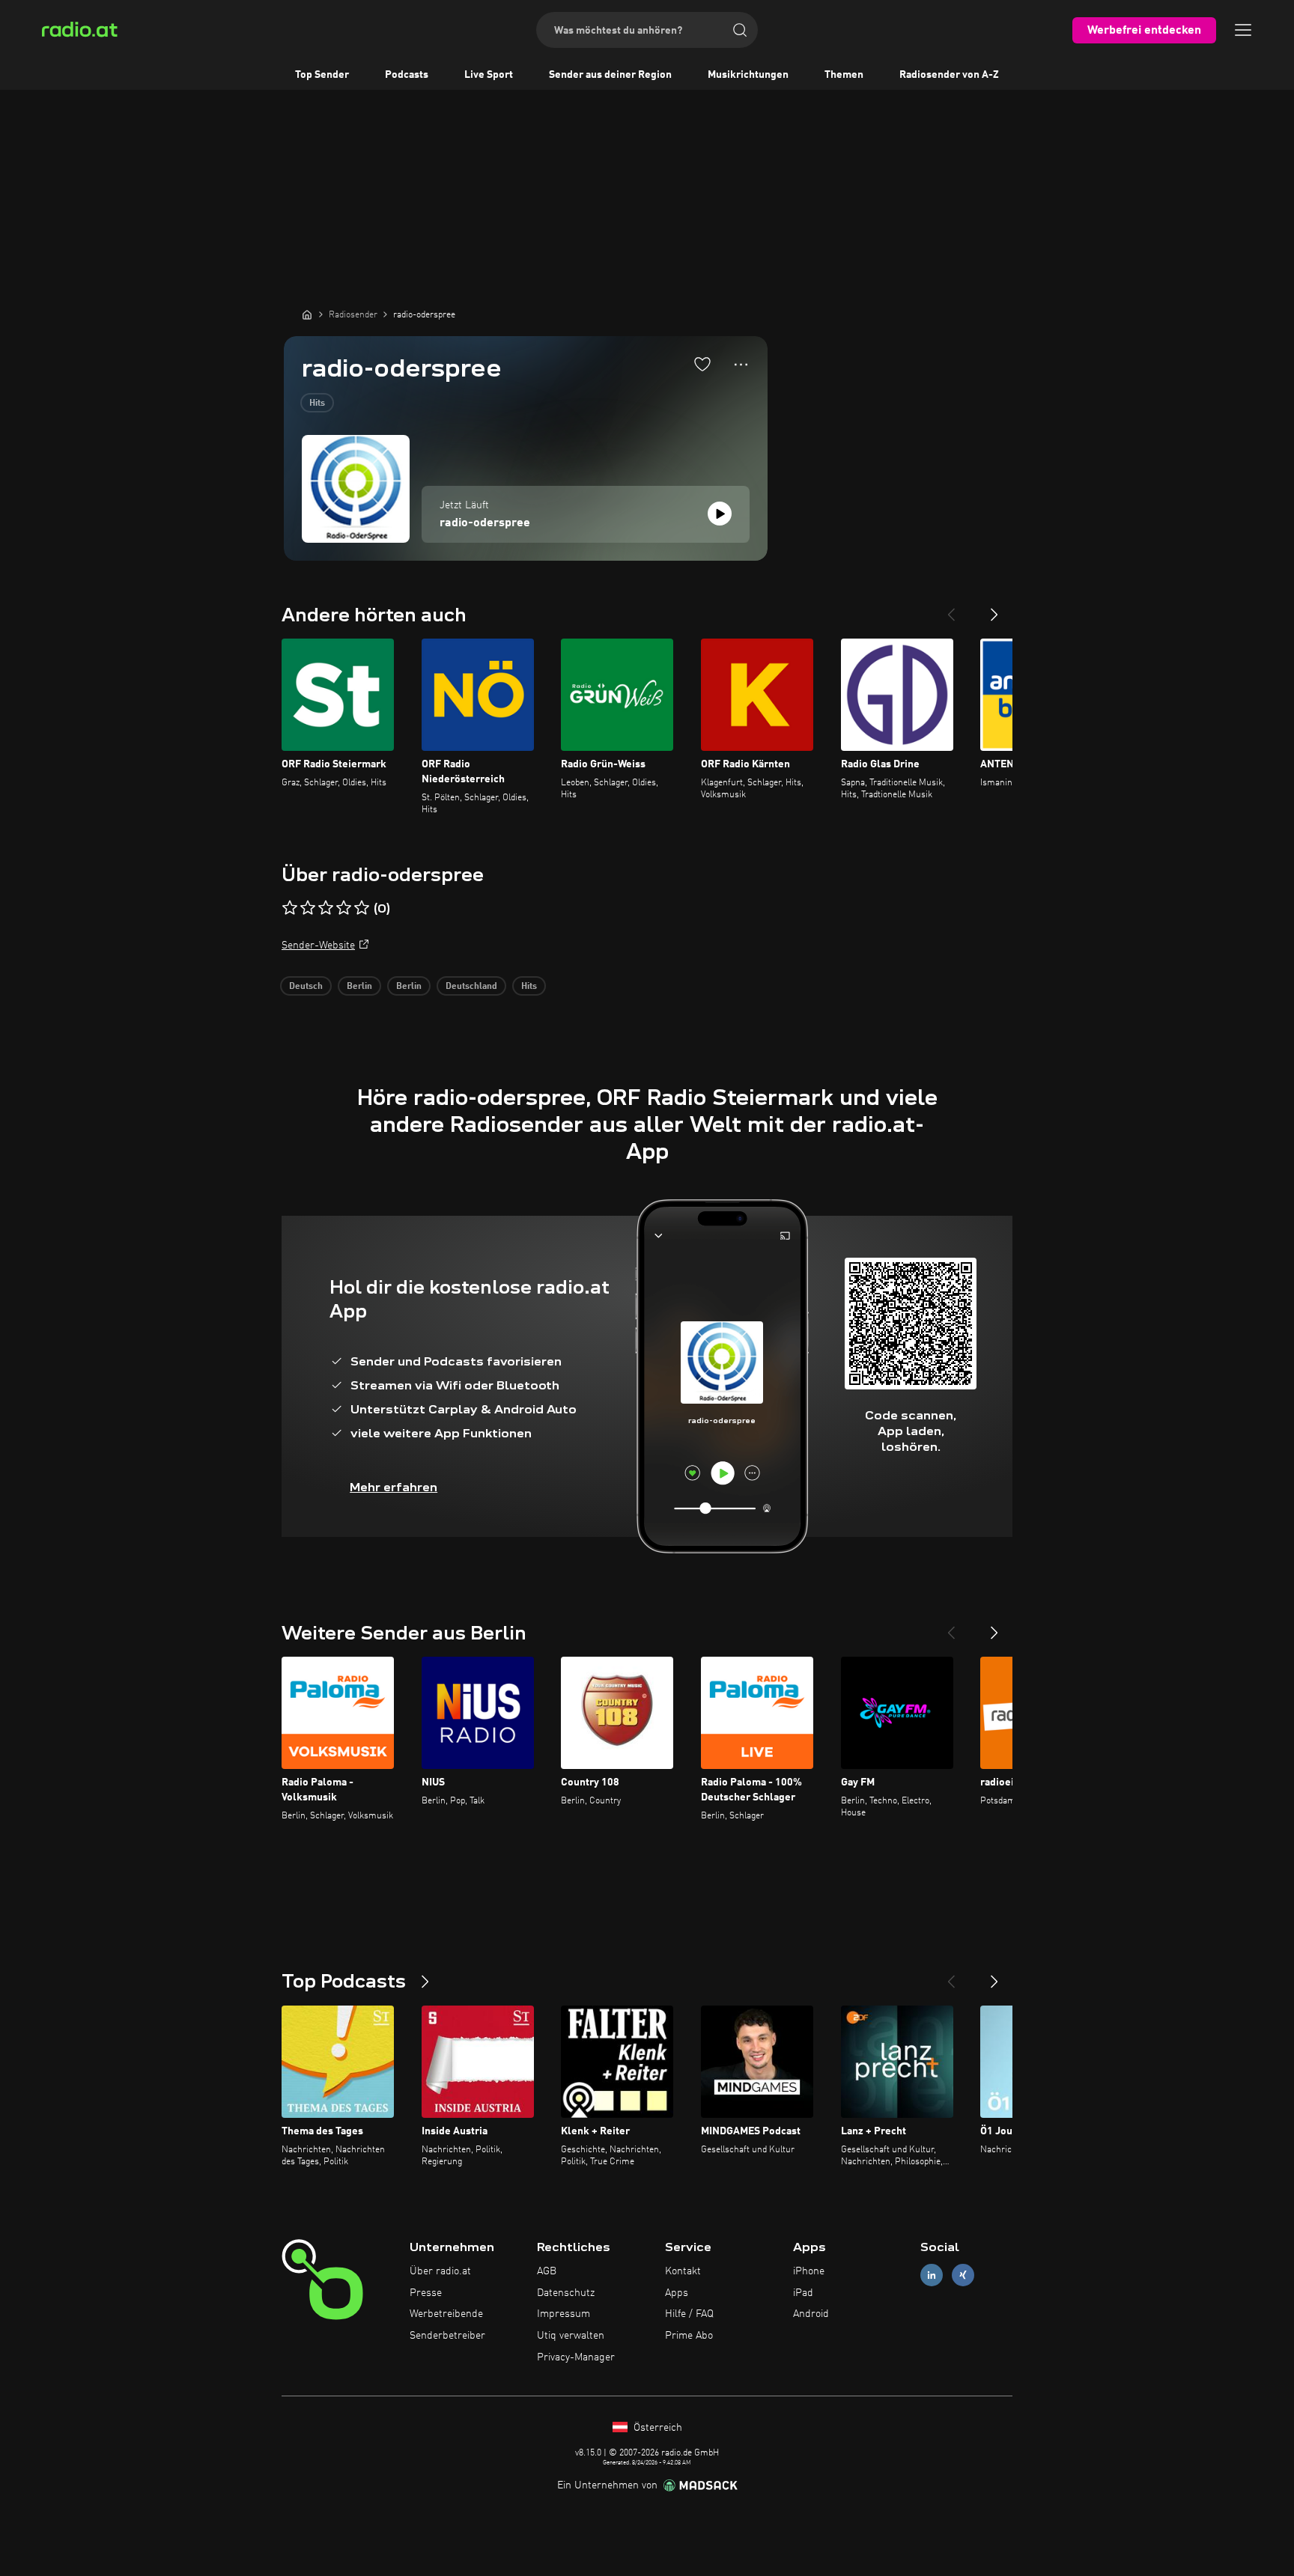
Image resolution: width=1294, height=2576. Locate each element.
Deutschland (471, 987)
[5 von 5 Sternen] (362, 908)
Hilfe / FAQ (689, 2314)
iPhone (809, 2271)
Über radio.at (440, 2271)
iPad (803, 2293)
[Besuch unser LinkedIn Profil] (932, 2275)
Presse (426, 2293)
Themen (844, 75)
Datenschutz (566, 2293)
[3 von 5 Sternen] (326, 908)
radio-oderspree (485, 523)
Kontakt (683, 2271)
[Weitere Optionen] (741, 365)
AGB (547, 2271)
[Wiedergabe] (720, 514)
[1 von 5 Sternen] (290, 908)
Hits (317, 404)
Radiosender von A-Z (949, 75)
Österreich (656, 2428)
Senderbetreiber (447, 2336)
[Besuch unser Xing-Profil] (963, 2275)
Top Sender (322, 75)
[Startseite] (307, 314)
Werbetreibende (446, 2314)
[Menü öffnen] (1243, 30)
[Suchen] (740, 30)
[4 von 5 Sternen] (344, 908)
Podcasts (407, 75)
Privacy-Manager (576, 2357)
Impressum (564, 2314)
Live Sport (489, 75)
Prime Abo (689, 2336)
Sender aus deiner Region (610, 75)
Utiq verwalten (571, 2336)
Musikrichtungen (748, 75)
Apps (677, 2293)
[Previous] (951, 609)
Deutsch (306, 987)
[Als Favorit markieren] (702, 364)
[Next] (994, 609)
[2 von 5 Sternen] (308, 908)
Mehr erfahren (394, 1487)
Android (811, 2314)
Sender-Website (318, 946)
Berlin (359, 987)
